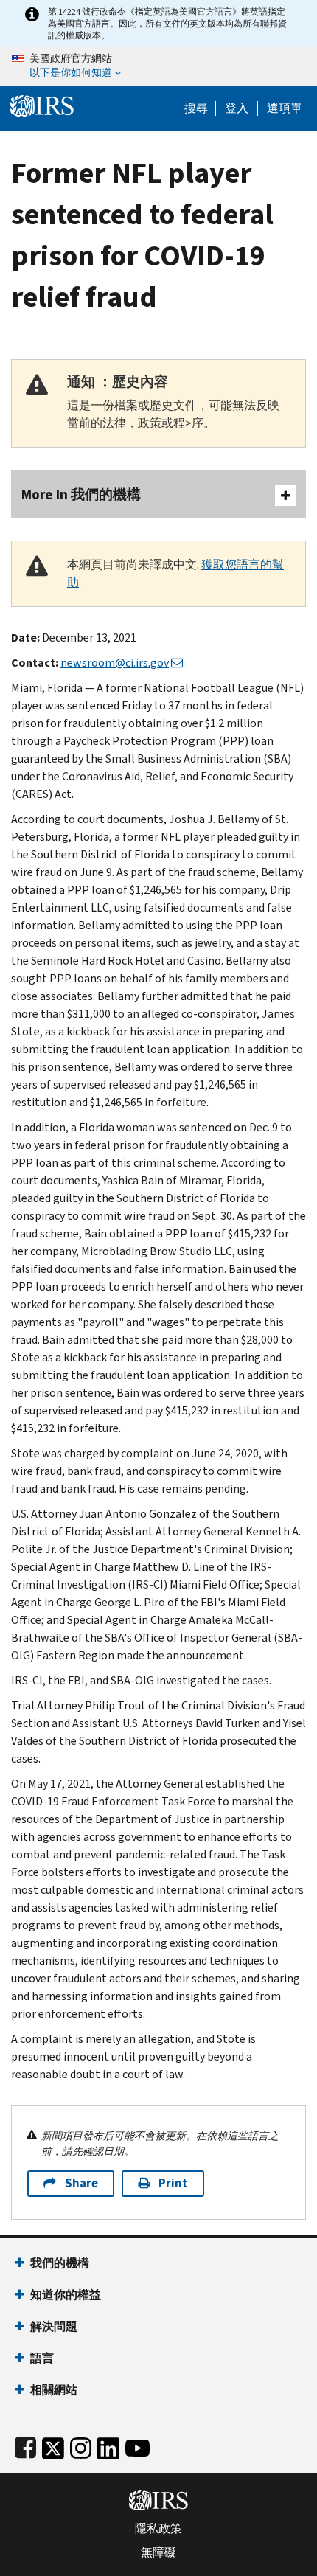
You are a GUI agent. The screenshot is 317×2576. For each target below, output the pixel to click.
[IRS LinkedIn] (108, 2445)
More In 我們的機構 (81, 494)
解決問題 (54, 2326)
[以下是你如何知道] (158, 66)
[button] (237, 108)
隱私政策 (158, 2529)
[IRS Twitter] (53, 2445)
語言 (42, 2358)
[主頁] (42, 104)
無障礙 (158, 2552)
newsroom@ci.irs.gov (115, 663)
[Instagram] (81, 2445)
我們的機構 (60, 2263)
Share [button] (81, 2183)
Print (173, 2183)
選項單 (285, 108)
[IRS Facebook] (25, 2445)
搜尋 (196, 108)
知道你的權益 (66, 2295)
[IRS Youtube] (137, 2445)
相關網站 (54, 2390)
